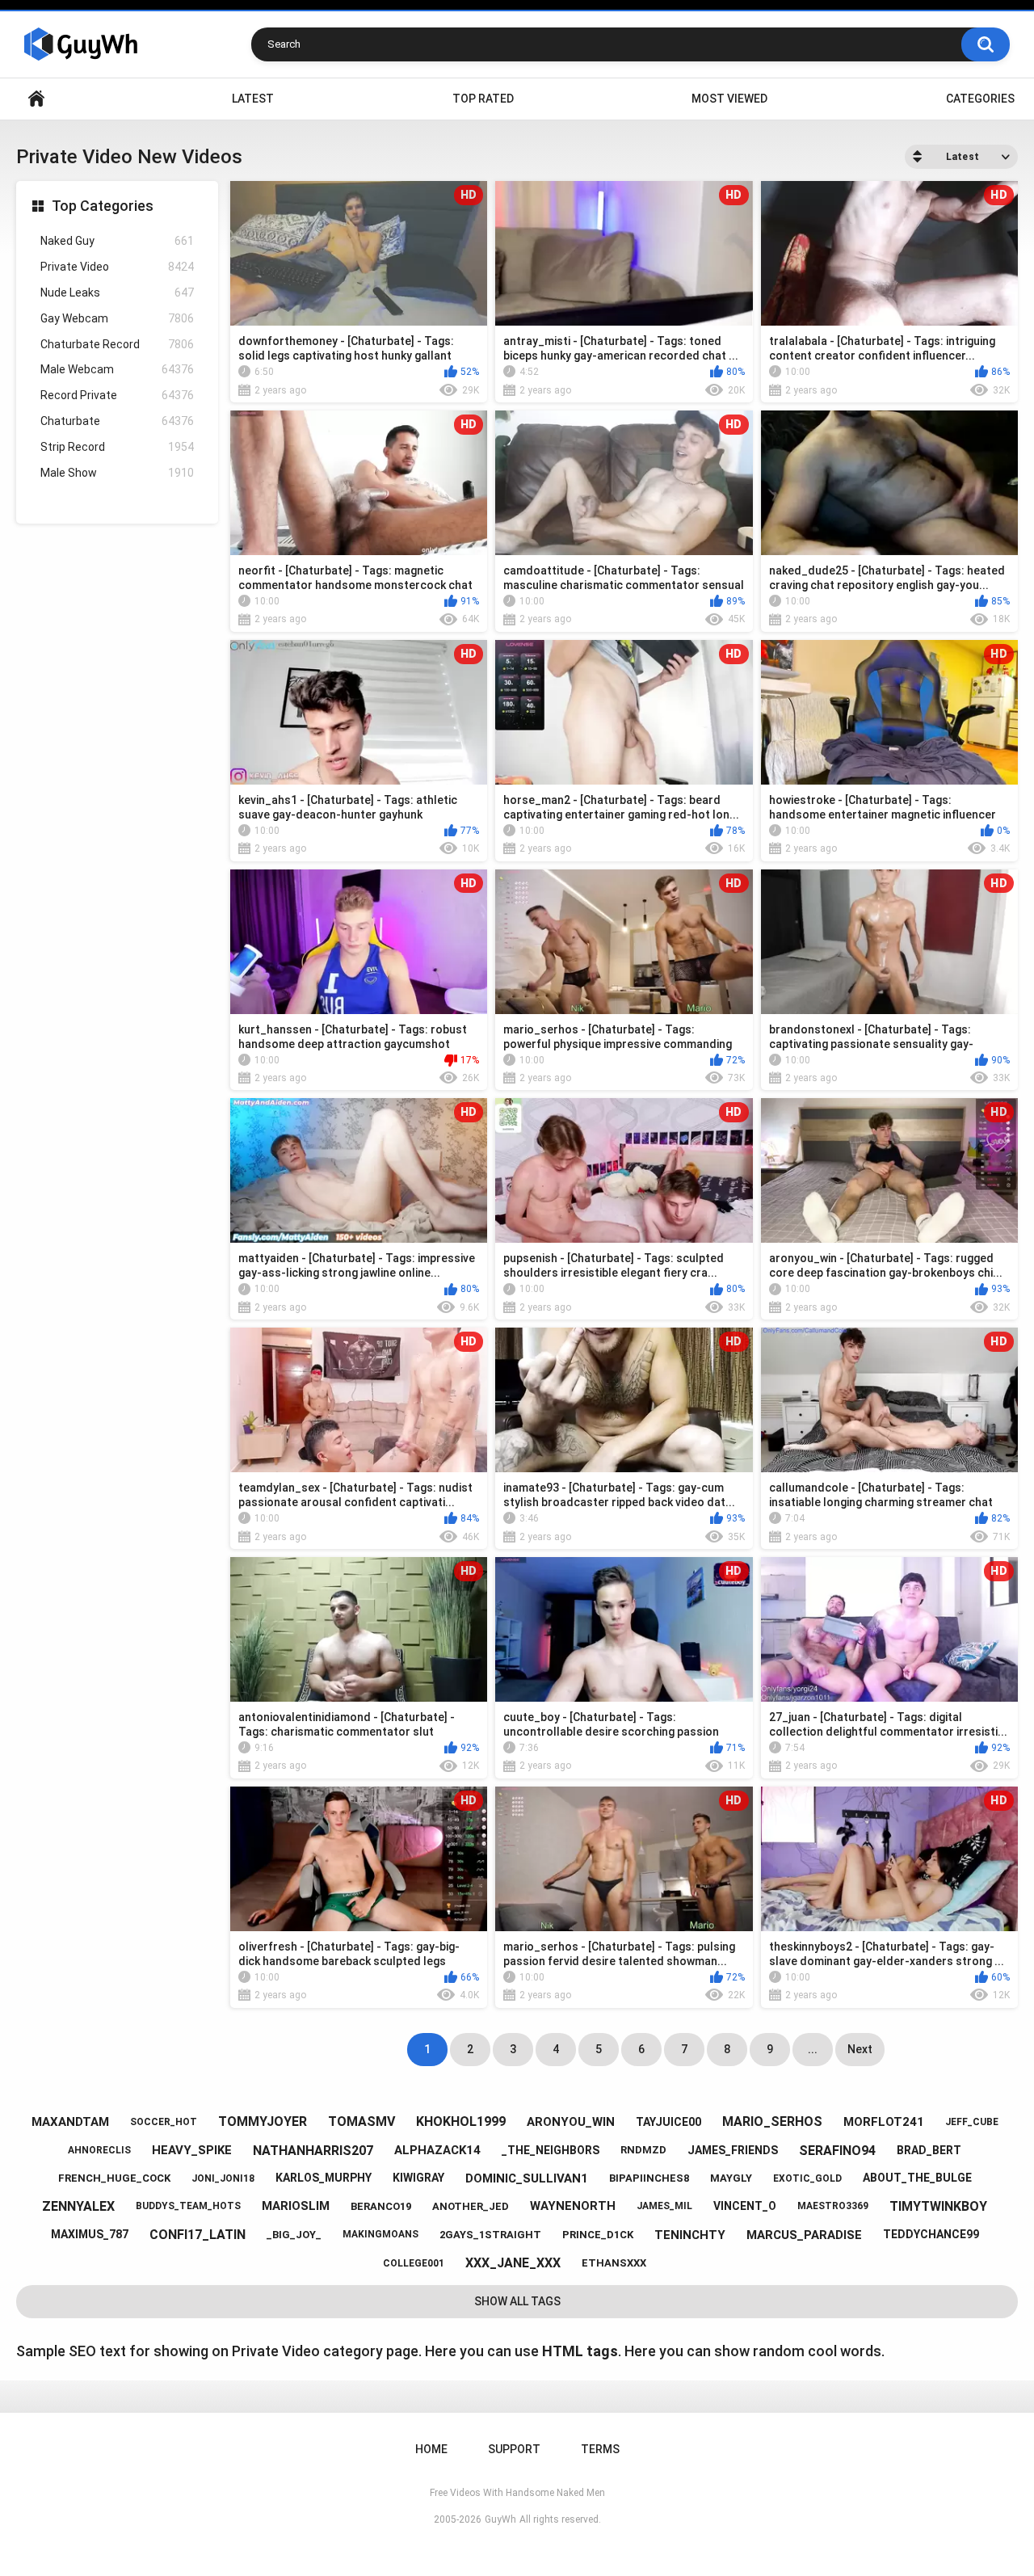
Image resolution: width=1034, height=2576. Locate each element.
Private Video (117, 267)
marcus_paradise (804, 2235)
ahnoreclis (99, 2150)
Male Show (117, 473)
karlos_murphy (324, 2178)
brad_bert (929, 2150)
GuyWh (500, 2519)
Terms (600, 2449)
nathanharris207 (313, 2151)
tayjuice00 (668, 2122)
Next (860, 2049)
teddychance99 (931, 2234)
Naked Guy (117, 241)
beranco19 (381, 2206)
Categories (980, 99)
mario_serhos (772, 2121)
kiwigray (418, 2178)
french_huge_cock (114, 2178)
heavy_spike (192, 2150)
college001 (414, 2263)
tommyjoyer (263, 2121)
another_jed (471, 2206)
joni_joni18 (223, 2178)
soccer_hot (164, 2122)
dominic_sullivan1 (527, 2178)
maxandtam (70, 2122)
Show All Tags (517, 2301)
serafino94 (837, 2151)
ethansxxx (614, 2263)
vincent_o (745, 2206)
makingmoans (380, 2234)
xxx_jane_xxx (513, 2263)
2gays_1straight (490, 2235)
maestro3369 (833, 2206)
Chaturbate (117, 421)
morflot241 (884, 2122)
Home (36, 99)
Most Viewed (729, 99)
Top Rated (483, 99)
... (813, 2049)
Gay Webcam (117, 318)
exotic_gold (807, 2178)
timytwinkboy (938, 2206)
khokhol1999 (461, 2121)
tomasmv (361, 2121)
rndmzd (643, 2150)
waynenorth (573, 2206)
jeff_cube (972, 2122)
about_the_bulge (917, 2178)
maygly (731, 2178)
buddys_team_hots (188, 2206)
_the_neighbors (551, 2150)
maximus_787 (90, 2234)
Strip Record (117, 447)
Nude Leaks (117, 293)
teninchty (690, 2235)
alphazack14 (437, 2150)
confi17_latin (198, 2235)
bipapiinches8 (649, 2178)
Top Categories (103, 206)
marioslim (296, 2206)
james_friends (733, 2150)
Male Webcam (117, 369)
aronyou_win (571, 2122)
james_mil (664, 2206)
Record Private (117, 395)
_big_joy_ (294, 2235)
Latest (253, 99)
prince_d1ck (598, 2235)
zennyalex (78, 2206)
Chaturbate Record (117, 344)
